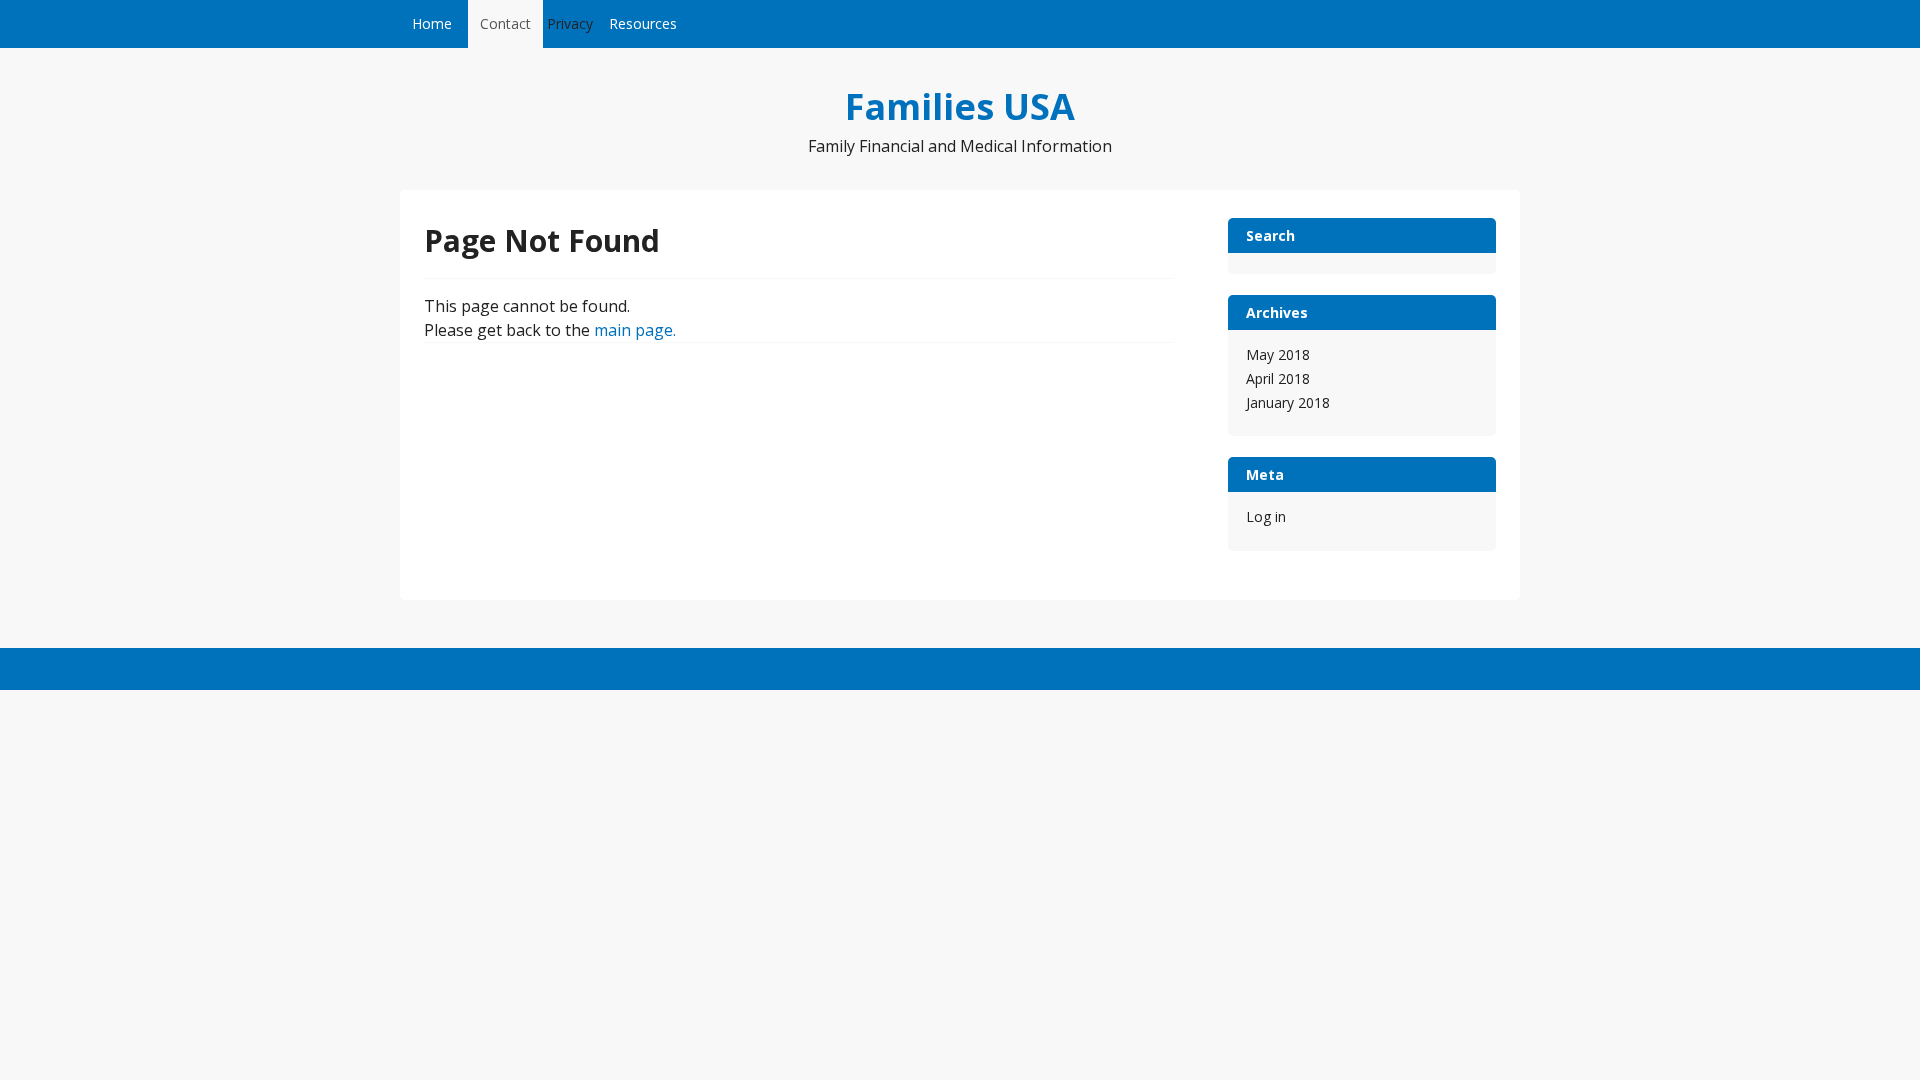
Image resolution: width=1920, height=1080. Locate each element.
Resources (643, 23)
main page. (635, 330)
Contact (505, 23)
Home (432, 23)
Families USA (960, 106)
